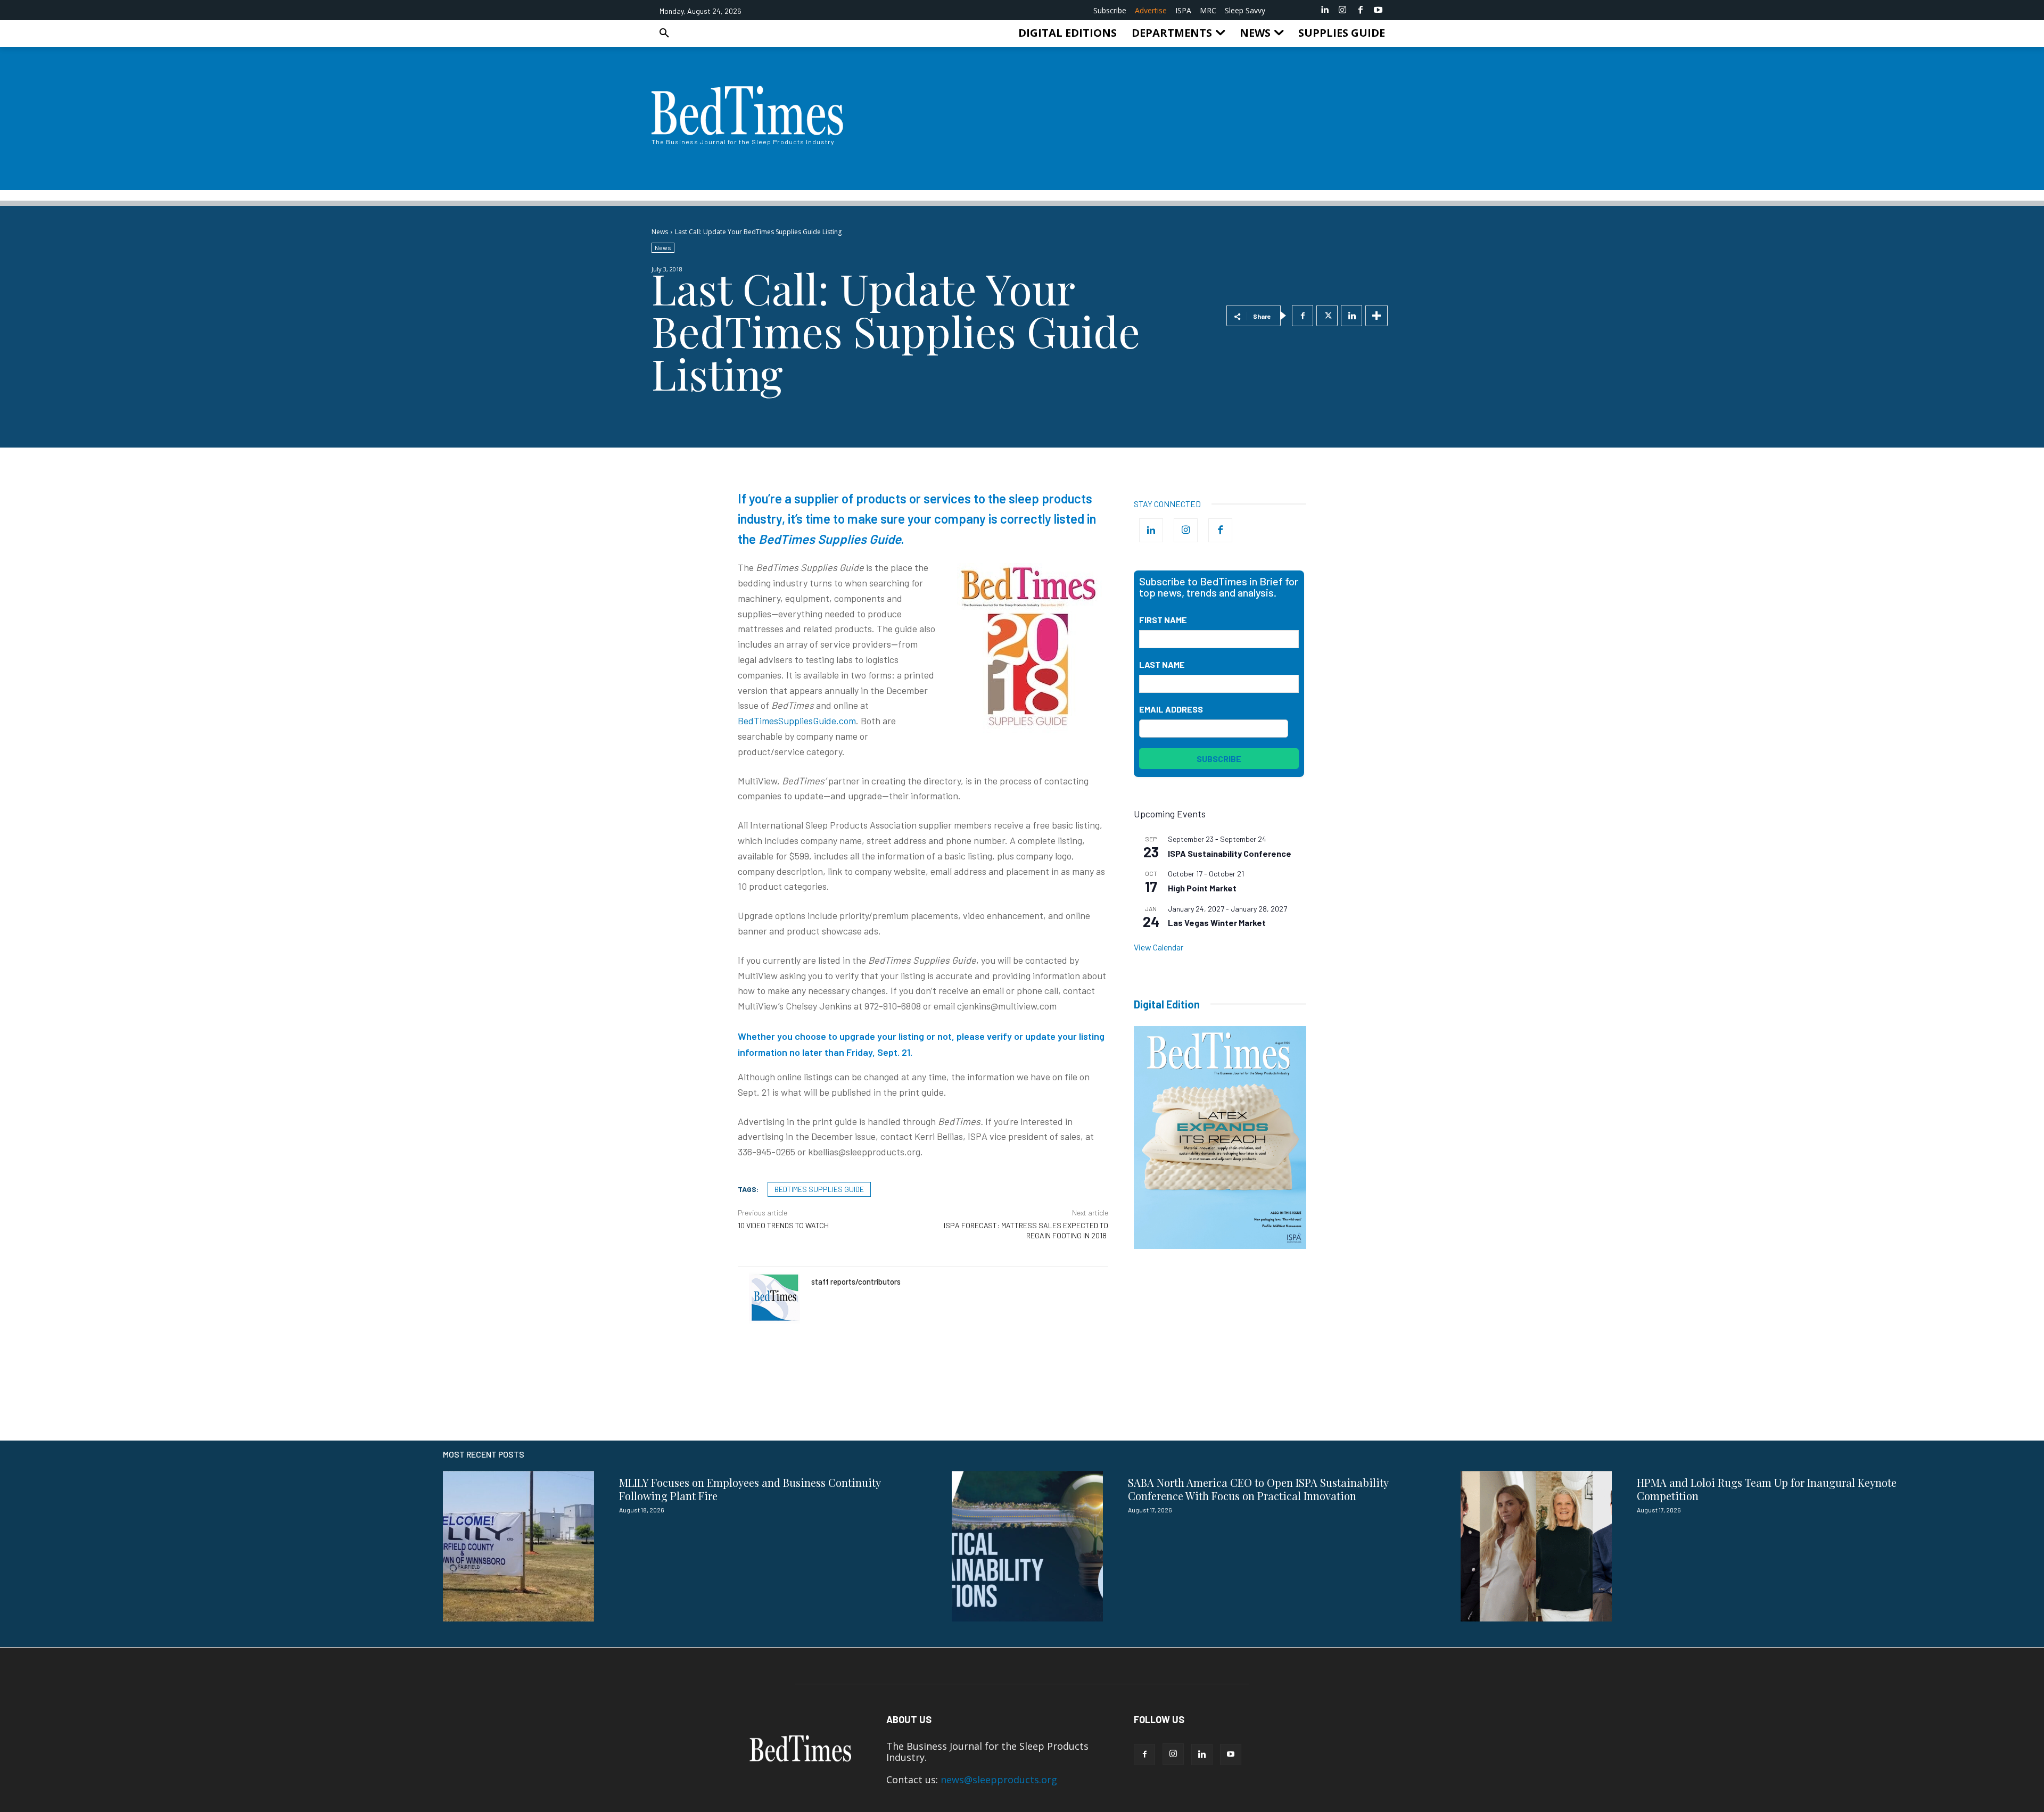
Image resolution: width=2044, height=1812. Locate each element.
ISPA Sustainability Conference (1230, 853)
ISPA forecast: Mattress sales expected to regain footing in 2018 (1026, 1230)
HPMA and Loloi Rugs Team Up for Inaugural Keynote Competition (1767, 1489)
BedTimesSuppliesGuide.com (797, 721)
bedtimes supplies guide (819, 1189)
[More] (1377, 316)
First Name (1163, 620)
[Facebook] (1361, 10)
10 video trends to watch (783, 1225)
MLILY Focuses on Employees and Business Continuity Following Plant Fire (750, 1489)
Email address (1171, 709)
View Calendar (1159, 947)
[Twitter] (1327, 316)
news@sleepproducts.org (999, 1780)
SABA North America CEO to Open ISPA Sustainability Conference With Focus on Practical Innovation (1258, 1489)
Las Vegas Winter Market (1217, 922)
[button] (664, 33)
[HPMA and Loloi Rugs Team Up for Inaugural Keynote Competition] (1536, 1546)
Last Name (1162, 664)
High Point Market (1202, 888)
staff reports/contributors (856, 1281)
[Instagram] (1342, 10)
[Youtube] (1378, 10)
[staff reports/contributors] (774, 1298)
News (660, 232)
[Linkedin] (1325, 10)
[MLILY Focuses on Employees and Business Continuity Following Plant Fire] (518, 1546)
